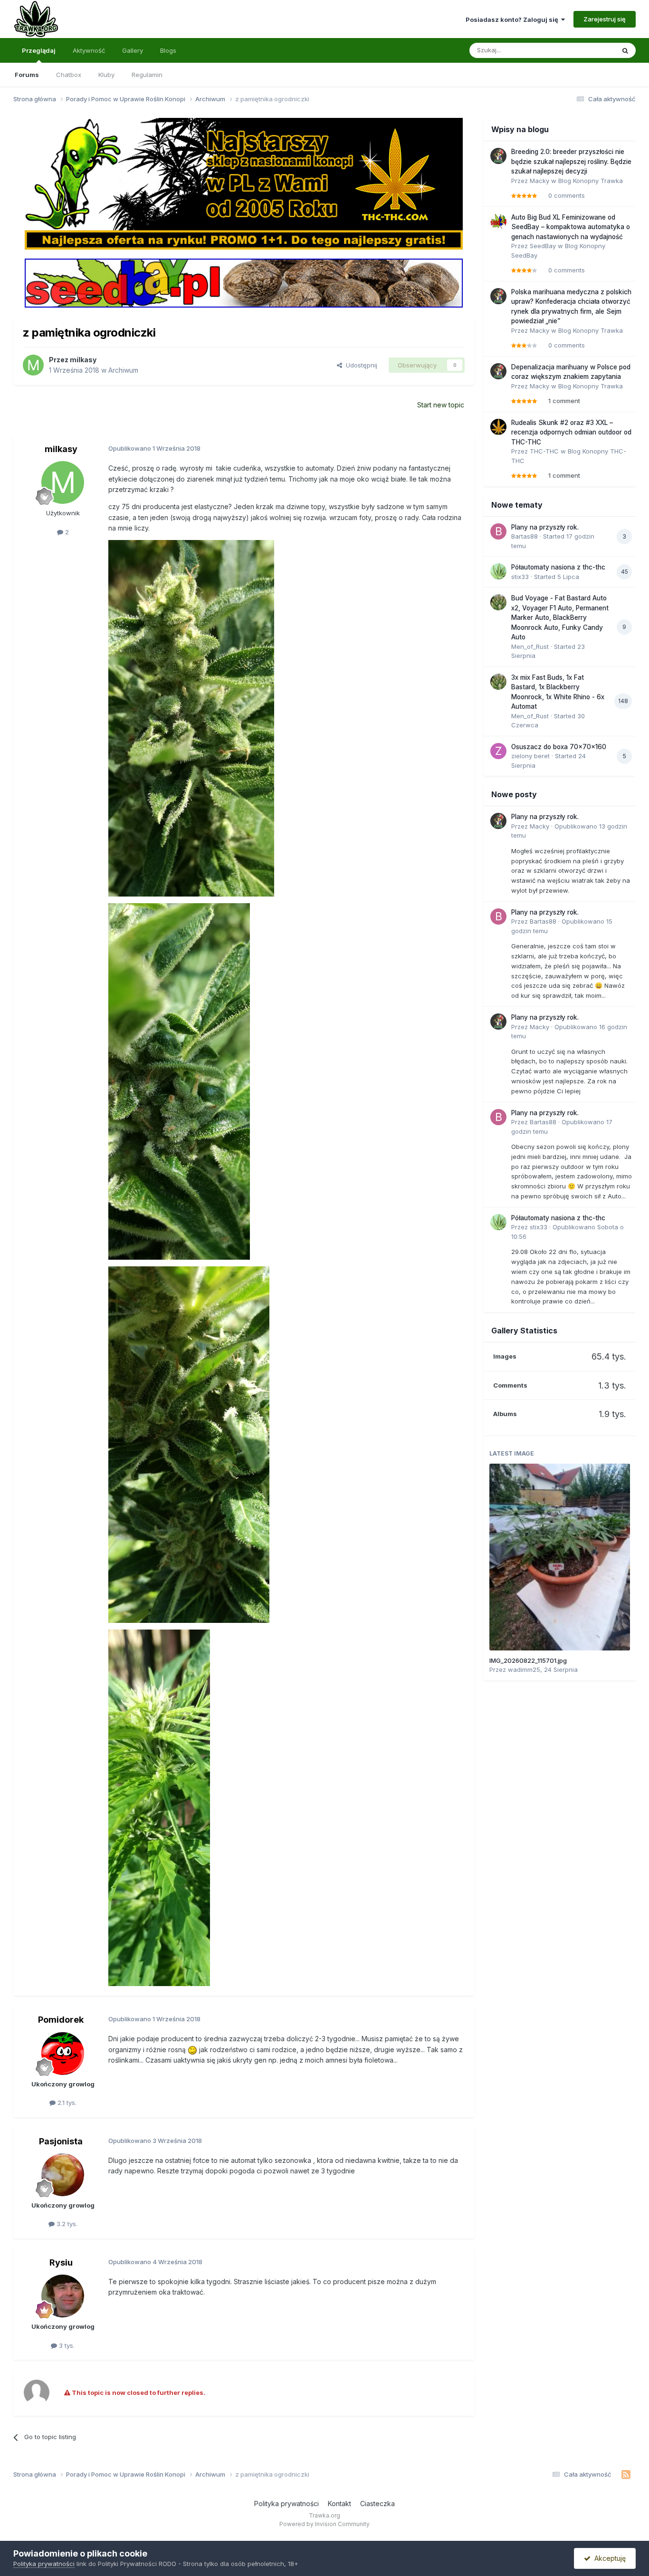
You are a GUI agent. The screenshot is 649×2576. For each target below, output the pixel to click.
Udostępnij (360, 365)
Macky (539, 181)
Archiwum (123, 370)
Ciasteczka (377, 2504)
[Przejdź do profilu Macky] (498, 156)
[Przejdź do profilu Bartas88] (498, 531)
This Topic (587, 50)
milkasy (83, 360)
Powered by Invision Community (324, 2524)
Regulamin (147, 75)
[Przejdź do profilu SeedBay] (498, 222)
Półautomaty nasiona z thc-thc (558, 567)
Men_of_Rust (530, 646)
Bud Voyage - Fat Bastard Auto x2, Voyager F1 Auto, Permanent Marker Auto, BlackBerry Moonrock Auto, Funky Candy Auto (560, 617)
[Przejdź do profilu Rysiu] (63, 2296)
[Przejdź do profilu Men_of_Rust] (498, 602)
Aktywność (89, 50)
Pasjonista (61, 2141)
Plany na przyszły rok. (545, 527)
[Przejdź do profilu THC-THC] (498, 427)
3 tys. (66, 2345)
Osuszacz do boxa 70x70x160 (559, 747)
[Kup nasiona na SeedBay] (244, 282)
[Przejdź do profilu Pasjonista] (63, 2175)
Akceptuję (608, 2558)
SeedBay (543, 246)
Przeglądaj (39, 50)
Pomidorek (61, 2020)
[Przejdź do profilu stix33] (498, 571)
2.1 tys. (66, 2103)
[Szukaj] (625, 50)
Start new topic (441, 405)
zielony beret (530, 756)
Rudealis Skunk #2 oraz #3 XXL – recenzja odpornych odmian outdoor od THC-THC (571, 432)
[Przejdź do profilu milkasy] (33, 365)
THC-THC (544, 451)
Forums (27, 75)
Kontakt (339, 2504)
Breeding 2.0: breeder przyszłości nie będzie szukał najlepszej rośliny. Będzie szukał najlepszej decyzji (571, 161)
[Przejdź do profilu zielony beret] (498, 751)
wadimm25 (524, 1669)
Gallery (133, 50)
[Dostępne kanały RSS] (626, 2475)
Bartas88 (525, 536)
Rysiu (61, 2262)
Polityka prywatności (286, 2504)
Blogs (168, 50)
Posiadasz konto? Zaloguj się (513, 19)
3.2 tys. (66, 2224)
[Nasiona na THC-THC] (244, 183)
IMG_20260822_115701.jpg (528, 1660)
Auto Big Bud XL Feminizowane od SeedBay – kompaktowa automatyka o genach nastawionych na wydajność (571, 227)
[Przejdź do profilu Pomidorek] (63, 2054)
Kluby (106, 75)
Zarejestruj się (605, 19)
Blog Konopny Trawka (591, 181)
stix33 (520, 577)
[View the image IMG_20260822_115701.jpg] (560, 1557)
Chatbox (69, 75)
